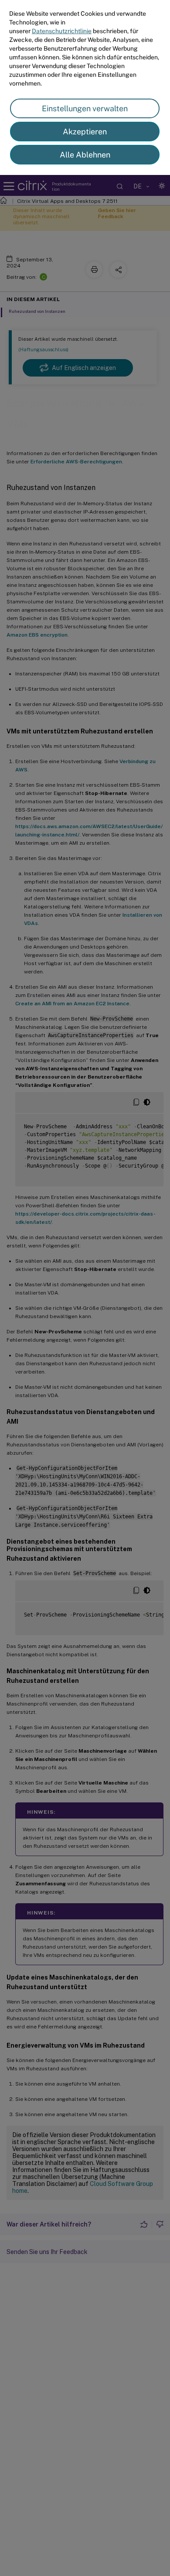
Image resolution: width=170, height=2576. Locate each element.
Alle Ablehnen (85, 155)
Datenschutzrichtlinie (62, 31)
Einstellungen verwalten (85, 108)
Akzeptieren (85, 132)
